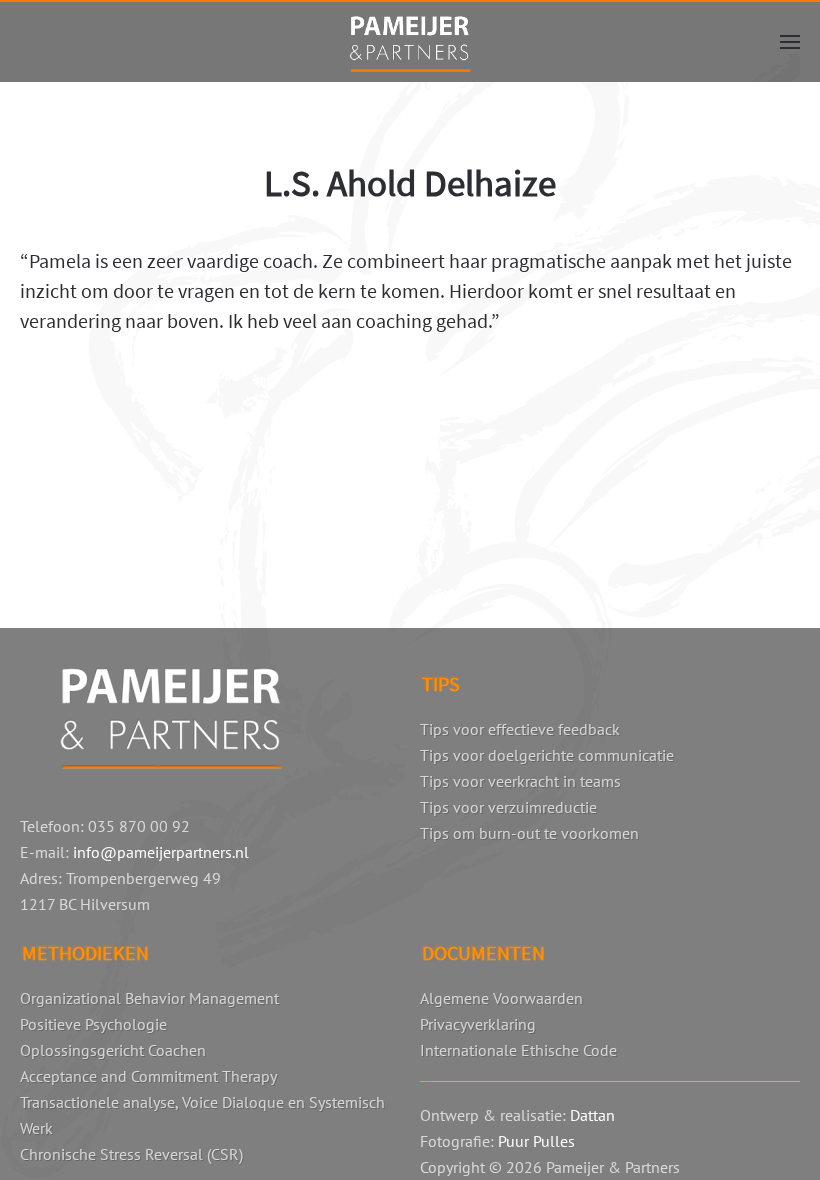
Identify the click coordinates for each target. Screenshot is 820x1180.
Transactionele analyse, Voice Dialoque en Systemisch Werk (202, 1115)
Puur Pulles (536, 1141)
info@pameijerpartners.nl (161, 852)
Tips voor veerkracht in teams (520, 781)
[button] (790, 42)
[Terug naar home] (410, 42)
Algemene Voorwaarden (501, 998)
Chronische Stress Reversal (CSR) (131, 1154)
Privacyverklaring (478, 1024)
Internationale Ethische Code (518, 1050)
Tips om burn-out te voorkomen (529, 833)
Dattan (592, 1115)
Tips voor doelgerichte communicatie (547, 755)
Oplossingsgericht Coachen (113, 1050)
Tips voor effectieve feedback (520, 729)
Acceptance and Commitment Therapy (148, 1076)
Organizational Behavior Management (149, 998)
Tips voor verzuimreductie (508, 807)
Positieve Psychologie (93, 1024)
